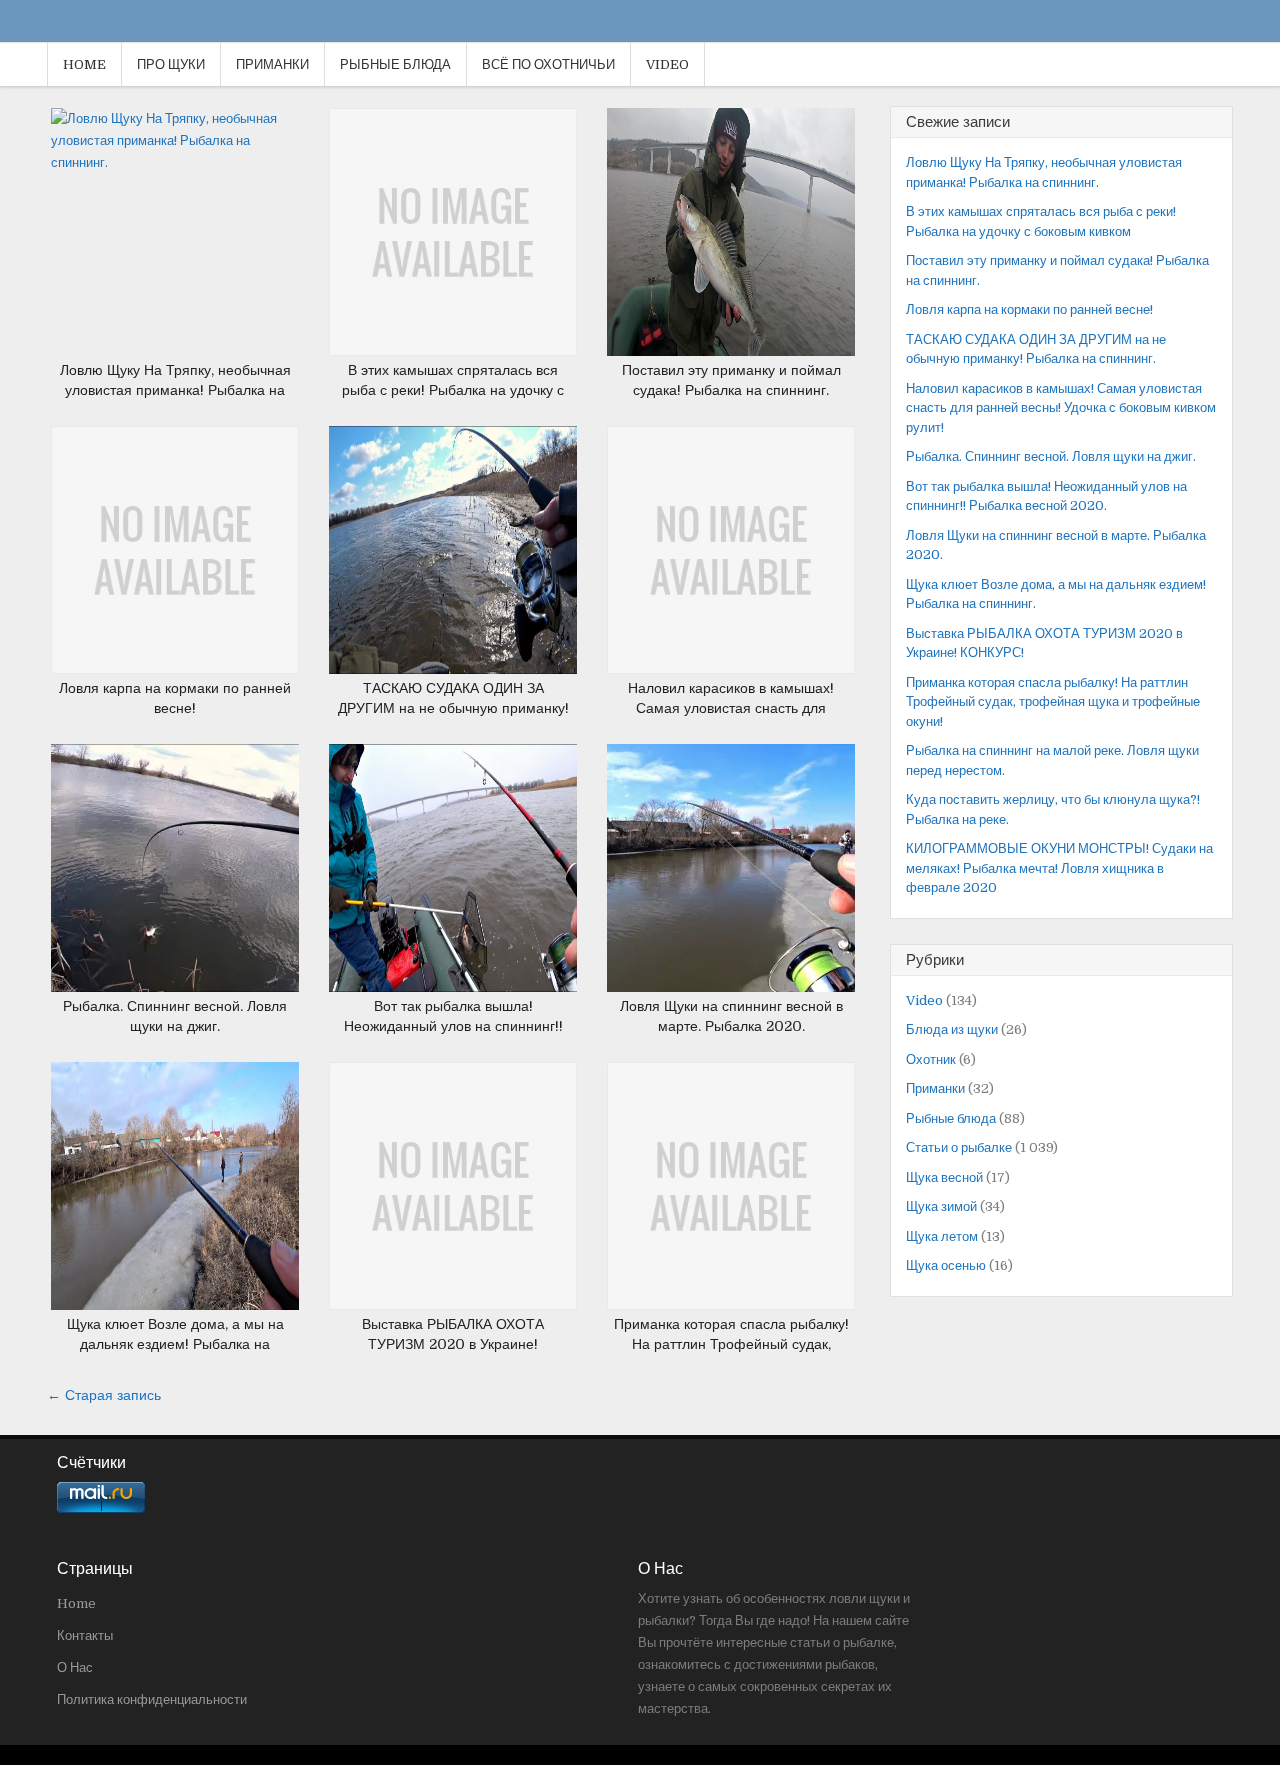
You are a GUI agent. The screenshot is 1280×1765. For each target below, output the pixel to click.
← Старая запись (104, 1395)
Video (667, 64)
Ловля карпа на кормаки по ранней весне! (1029, 309)
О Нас (75, 1667)
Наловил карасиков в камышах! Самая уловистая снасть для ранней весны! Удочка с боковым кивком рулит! (1061, 408)
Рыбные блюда (395, 64)
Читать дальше (182, 212)
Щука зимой (941, 1206)
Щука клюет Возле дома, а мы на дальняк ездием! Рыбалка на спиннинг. (175, 1343)
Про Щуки (171, 64)
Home (84, 64)
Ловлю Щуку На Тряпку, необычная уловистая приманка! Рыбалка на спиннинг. (175, 389)
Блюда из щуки (952, 1029)
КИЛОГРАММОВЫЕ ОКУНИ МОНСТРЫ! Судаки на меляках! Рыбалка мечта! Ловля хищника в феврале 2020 (1059, 868)
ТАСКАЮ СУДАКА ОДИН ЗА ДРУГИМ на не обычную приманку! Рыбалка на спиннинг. (453, 707)
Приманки (272, 64)
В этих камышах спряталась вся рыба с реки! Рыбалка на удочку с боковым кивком (453, 389)
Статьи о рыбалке (959, 1147)
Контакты (85, 1635)
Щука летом (942, 1236)
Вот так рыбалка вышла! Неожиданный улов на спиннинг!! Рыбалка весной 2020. (453, 1025)
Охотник (931, 1059)
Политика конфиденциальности (152, 1699)
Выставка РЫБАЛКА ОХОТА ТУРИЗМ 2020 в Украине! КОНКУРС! (453, 1343)
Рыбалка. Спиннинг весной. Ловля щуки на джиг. (1051, 456)
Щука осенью (946, 1265)
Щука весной (944, 1177)
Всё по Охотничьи (548, 64)
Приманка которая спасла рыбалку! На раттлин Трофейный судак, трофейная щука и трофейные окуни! (1053, 702)
